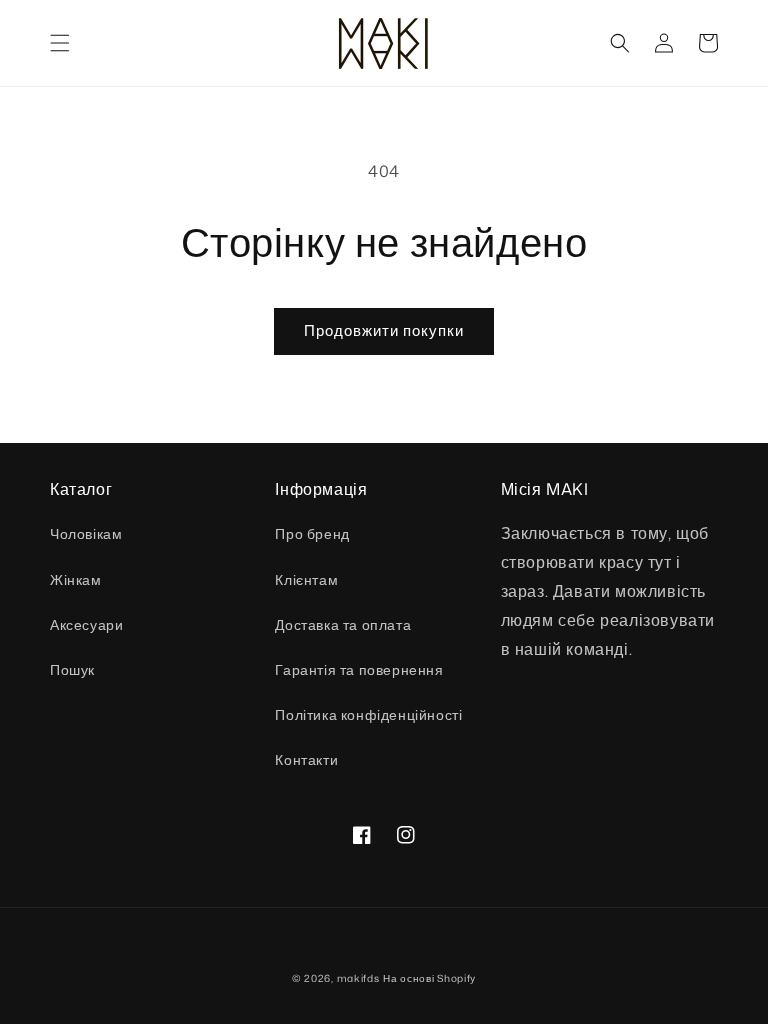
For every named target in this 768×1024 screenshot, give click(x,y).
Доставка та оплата (343, 624)
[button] (60, 43)
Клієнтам (306, 579)
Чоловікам (86, 533)
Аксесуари (86, 624)
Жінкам (76, 579)
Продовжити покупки (384, 330)
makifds (358, 978)
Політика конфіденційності (368, 714)
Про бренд (312, 533)
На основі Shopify (429, 978)
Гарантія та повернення (359, 669)
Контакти (306, 759)
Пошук (72, 669)
